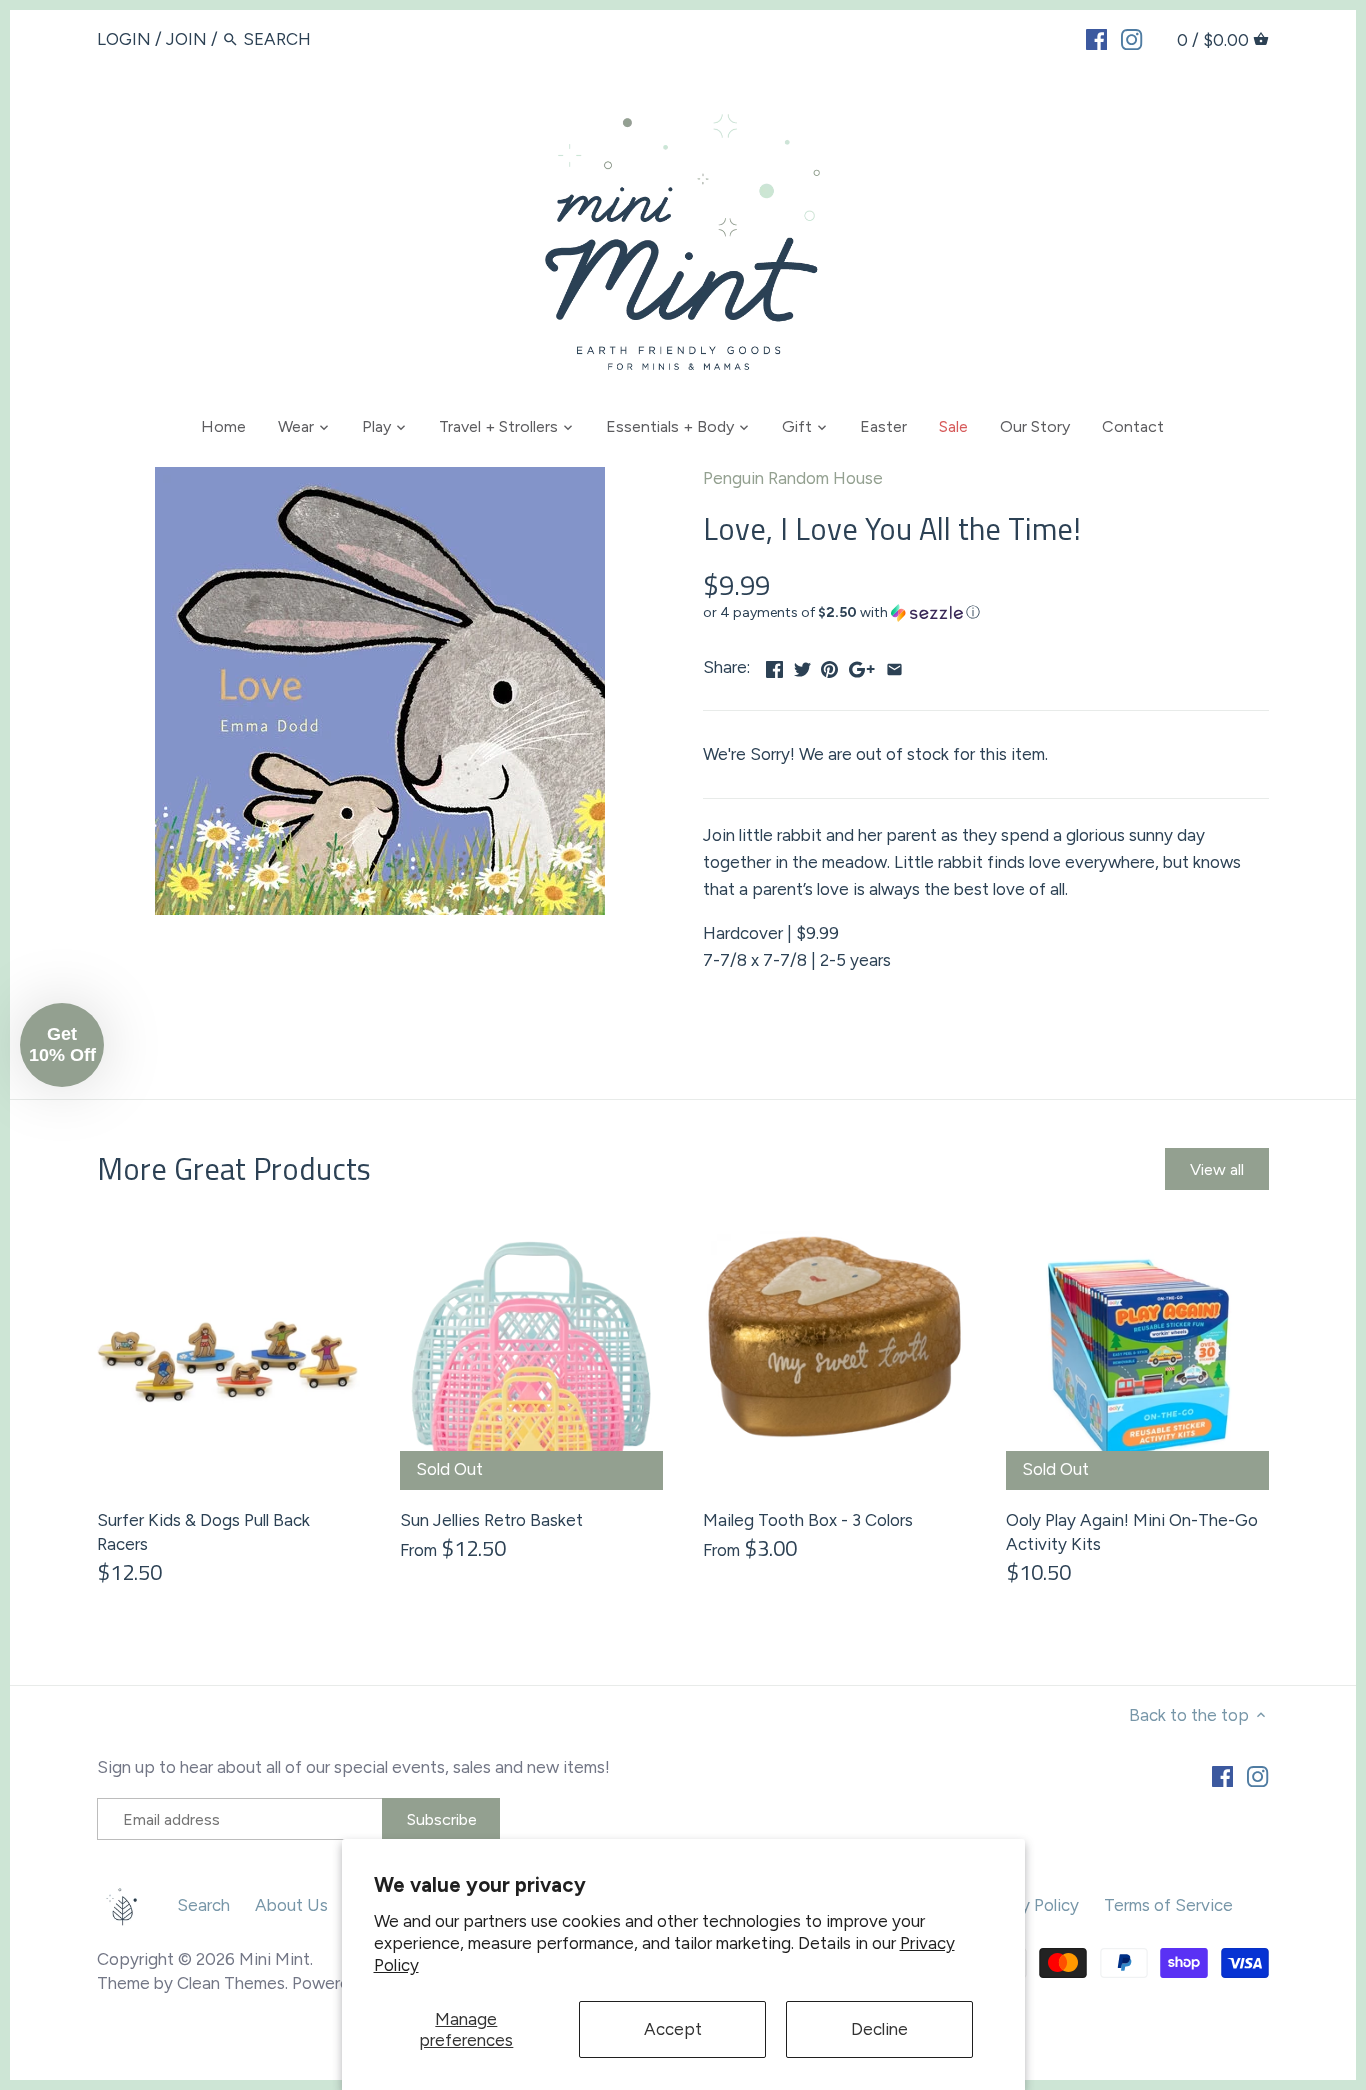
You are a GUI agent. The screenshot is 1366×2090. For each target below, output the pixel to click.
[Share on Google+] (862, 665)
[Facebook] (1096, 38)
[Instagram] (1131, 38)
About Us (291, 1905)
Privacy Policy (1027, 1905)
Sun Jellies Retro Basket (491, 1520)
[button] (986, 613)
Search (203, 1905)
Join (186, 39)
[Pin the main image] (829, 665)
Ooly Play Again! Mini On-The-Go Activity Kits (1132, 1532)
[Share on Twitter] (802, 665)
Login (124, 39)
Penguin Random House (793, 478)
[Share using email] (894, 665)
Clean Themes (231, 1983)
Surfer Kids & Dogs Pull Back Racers (203, 1532)
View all (1217, 1169)
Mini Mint (274, 1959)
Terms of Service (1168, 1905)
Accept (673, 2029)
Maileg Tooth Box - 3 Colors (808, 1520)
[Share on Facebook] (774, 665)
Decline (879, 2029)
